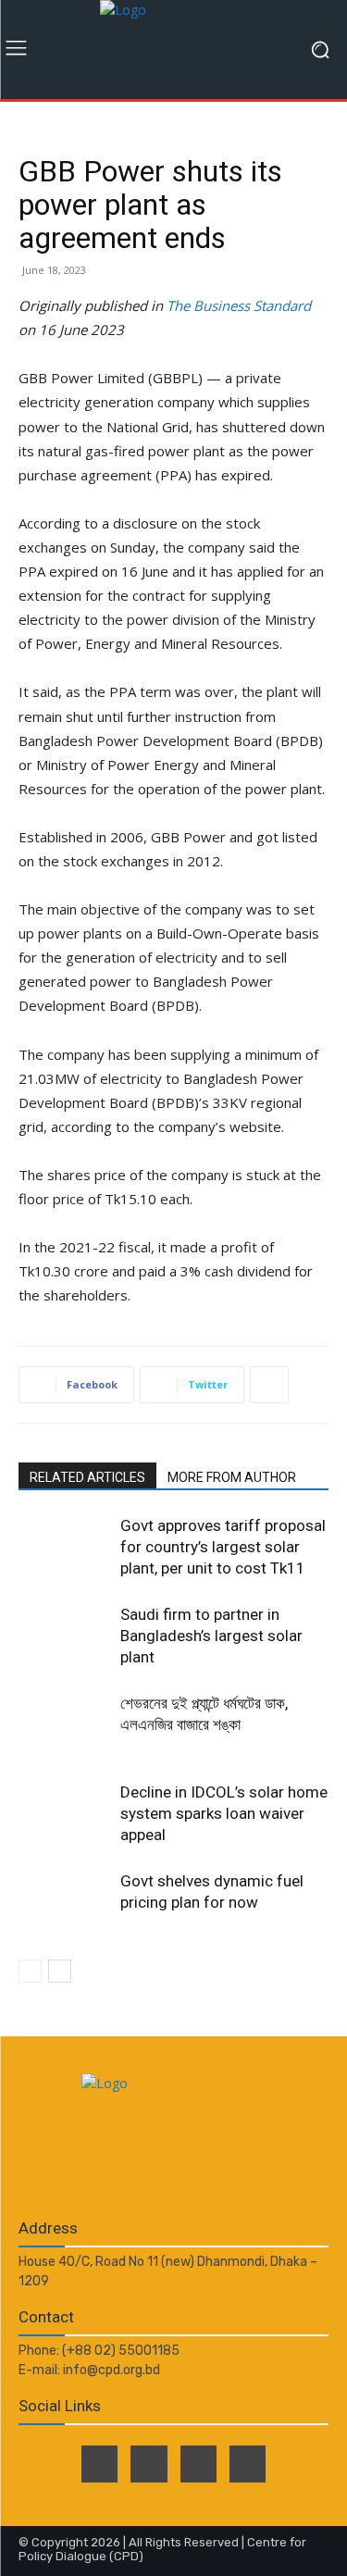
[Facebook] (99, 2464)
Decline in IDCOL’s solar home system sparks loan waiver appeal (224, 1813)
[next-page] (60, 1971)
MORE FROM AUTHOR (232, 1477)
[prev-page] (30, 1971)
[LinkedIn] (198, 2464)
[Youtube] (248, 2464)
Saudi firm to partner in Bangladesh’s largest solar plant (211, 1636)
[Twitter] (149, 2464)
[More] (269, 1385)
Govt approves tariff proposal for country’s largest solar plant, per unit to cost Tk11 (223, 1547)
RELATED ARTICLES (87, 1477)
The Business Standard (239, 305)
